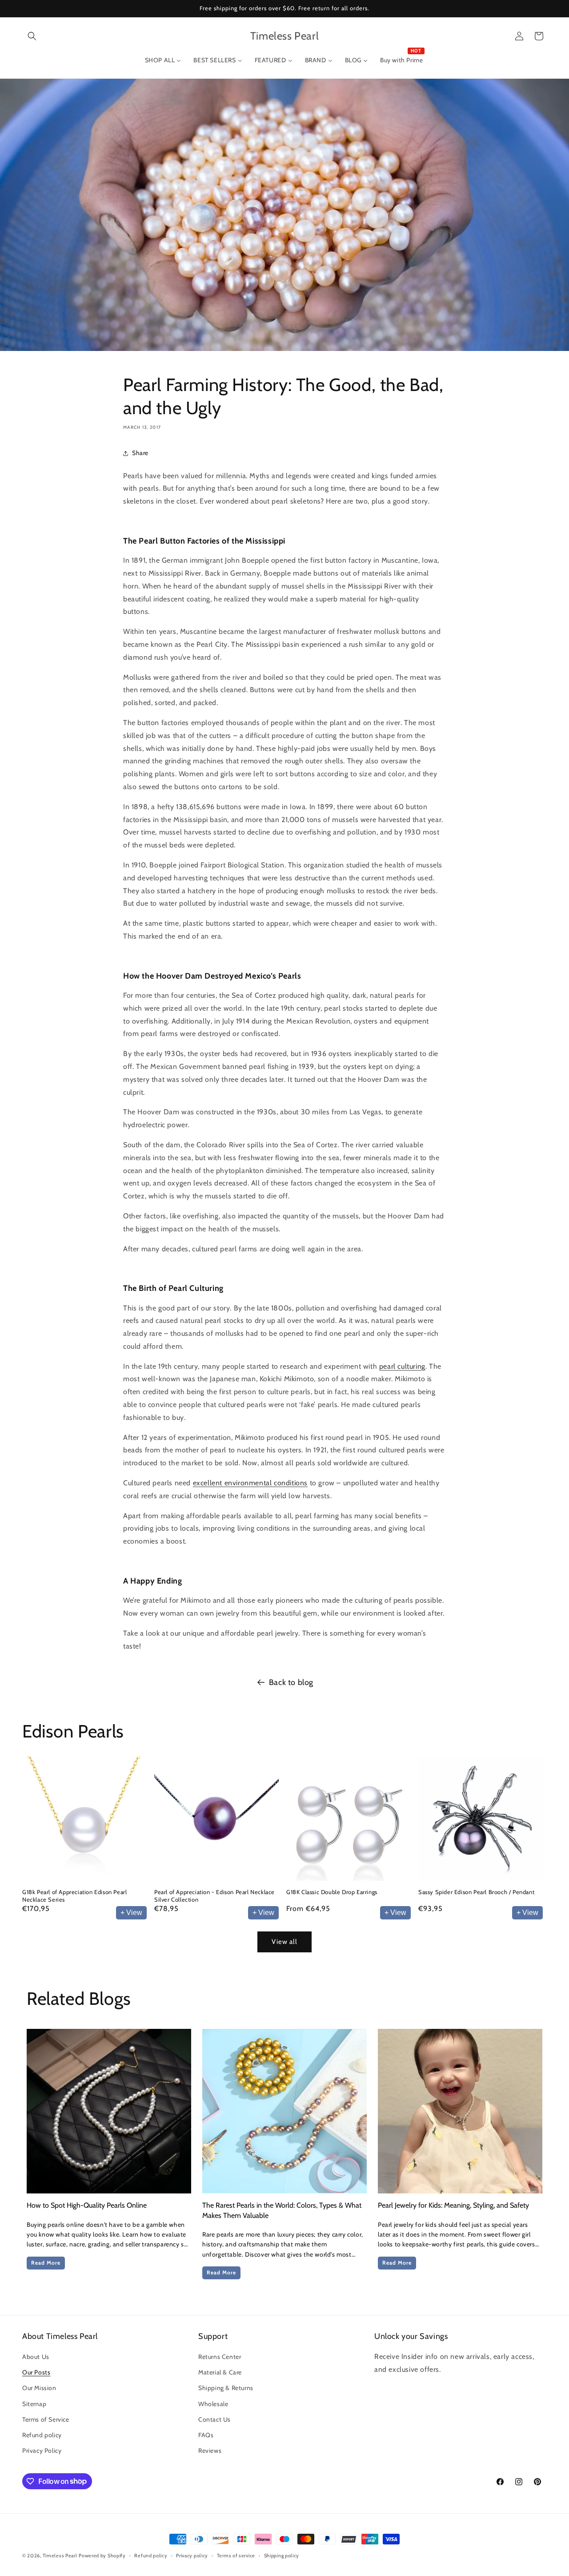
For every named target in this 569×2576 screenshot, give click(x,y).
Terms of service (236, 2555)
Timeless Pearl (60, 2556)
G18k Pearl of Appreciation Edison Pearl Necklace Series (74, 1896)
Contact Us (214, 2419)
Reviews (210, 2451)
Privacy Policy (42, 2451)
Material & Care (220, 2372)
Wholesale (213, 2404)
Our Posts (36, 2372)
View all (284, 1942)
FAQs (206, 2435)
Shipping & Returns (226, 2388)
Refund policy (42, 2435)
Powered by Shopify (102, 2556)
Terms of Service (46, 2419)
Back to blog (291, 1682)
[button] (32, 36)
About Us (36, 2357)
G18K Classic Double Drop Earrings (332, 1892)
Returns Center (220, 2357)
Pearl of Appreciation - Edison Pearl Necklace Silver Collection (214, 1896)
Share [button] (140, 453)
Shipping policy (282, 2555)
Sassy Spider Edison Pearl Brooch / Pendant (476, 1892)
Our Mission (39, 2388)
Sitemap (34, 2404)
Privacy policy (192, 2555)
